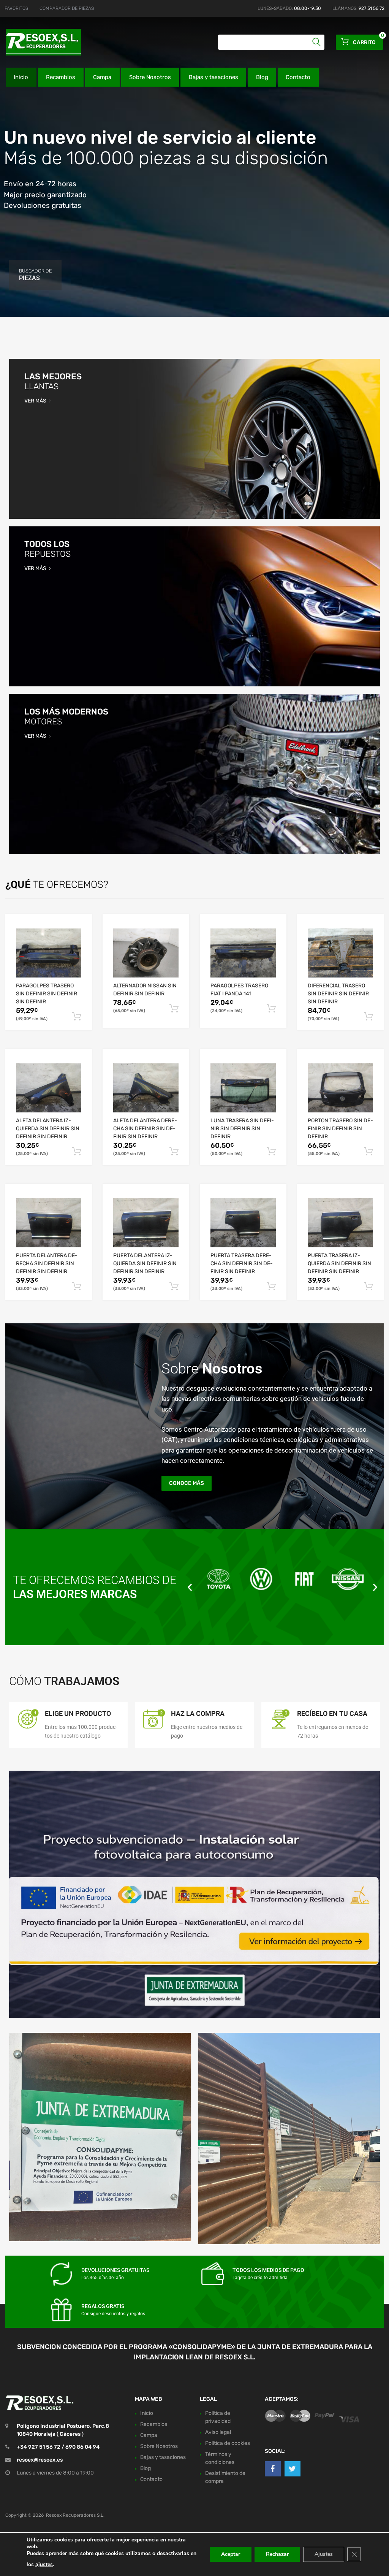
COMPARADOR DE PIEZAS (67, 8)
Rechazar (277, 2554)
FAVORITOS (16, 8)
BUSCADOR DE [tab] (35, 275)
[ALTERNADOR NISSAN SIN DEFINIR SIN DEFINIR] (146, 953)
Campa (102, 77)
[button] (190, 1587)
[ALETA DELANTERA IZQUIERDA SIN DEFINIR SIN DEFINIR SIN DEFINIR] (49, 1088)
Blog (262, 77)
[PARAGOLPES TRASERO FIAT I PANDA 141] (243, 953)
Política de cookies (228, 2443)
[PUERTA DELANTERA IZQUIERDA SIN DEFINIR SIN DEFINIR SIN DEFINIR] (146, 1223)
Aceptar (231, 2554)
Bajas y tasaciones (213, 77)
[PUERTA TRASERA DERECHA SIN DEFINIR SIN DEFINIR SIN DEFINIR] (243, 1223)
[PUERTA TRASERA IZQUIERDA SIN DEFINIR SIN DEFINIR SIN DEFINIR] (340, 1223)
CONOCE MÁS (187, 1483)
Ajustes (324, 2554)
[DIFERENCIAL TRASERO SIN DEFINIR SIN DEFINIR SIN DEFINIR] (340, 953)
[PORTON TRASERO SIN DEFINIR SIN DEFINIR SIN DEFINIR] (340, 1088)
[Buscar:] (271, 42)
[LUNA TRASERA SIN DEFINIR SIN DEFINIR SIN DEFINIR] (243, 1088)
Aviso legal (218, 2432)
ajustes (44, 2564)
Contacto (298, 77)
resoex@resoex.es (40, 2460)
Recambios (61, 77)
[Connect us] (273, 2469)
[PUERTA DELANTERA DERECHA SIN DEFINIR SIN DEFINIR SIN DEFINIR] (49, 1223)
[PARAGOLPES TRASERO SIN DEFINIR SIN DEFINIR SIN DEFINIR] (49, 953)
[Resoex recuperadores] (38, 42)
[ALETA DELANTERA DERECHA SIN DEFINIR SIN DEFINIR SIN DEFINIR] (146, 1088)
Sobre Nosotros (150, 77)
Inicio (21, 77)
